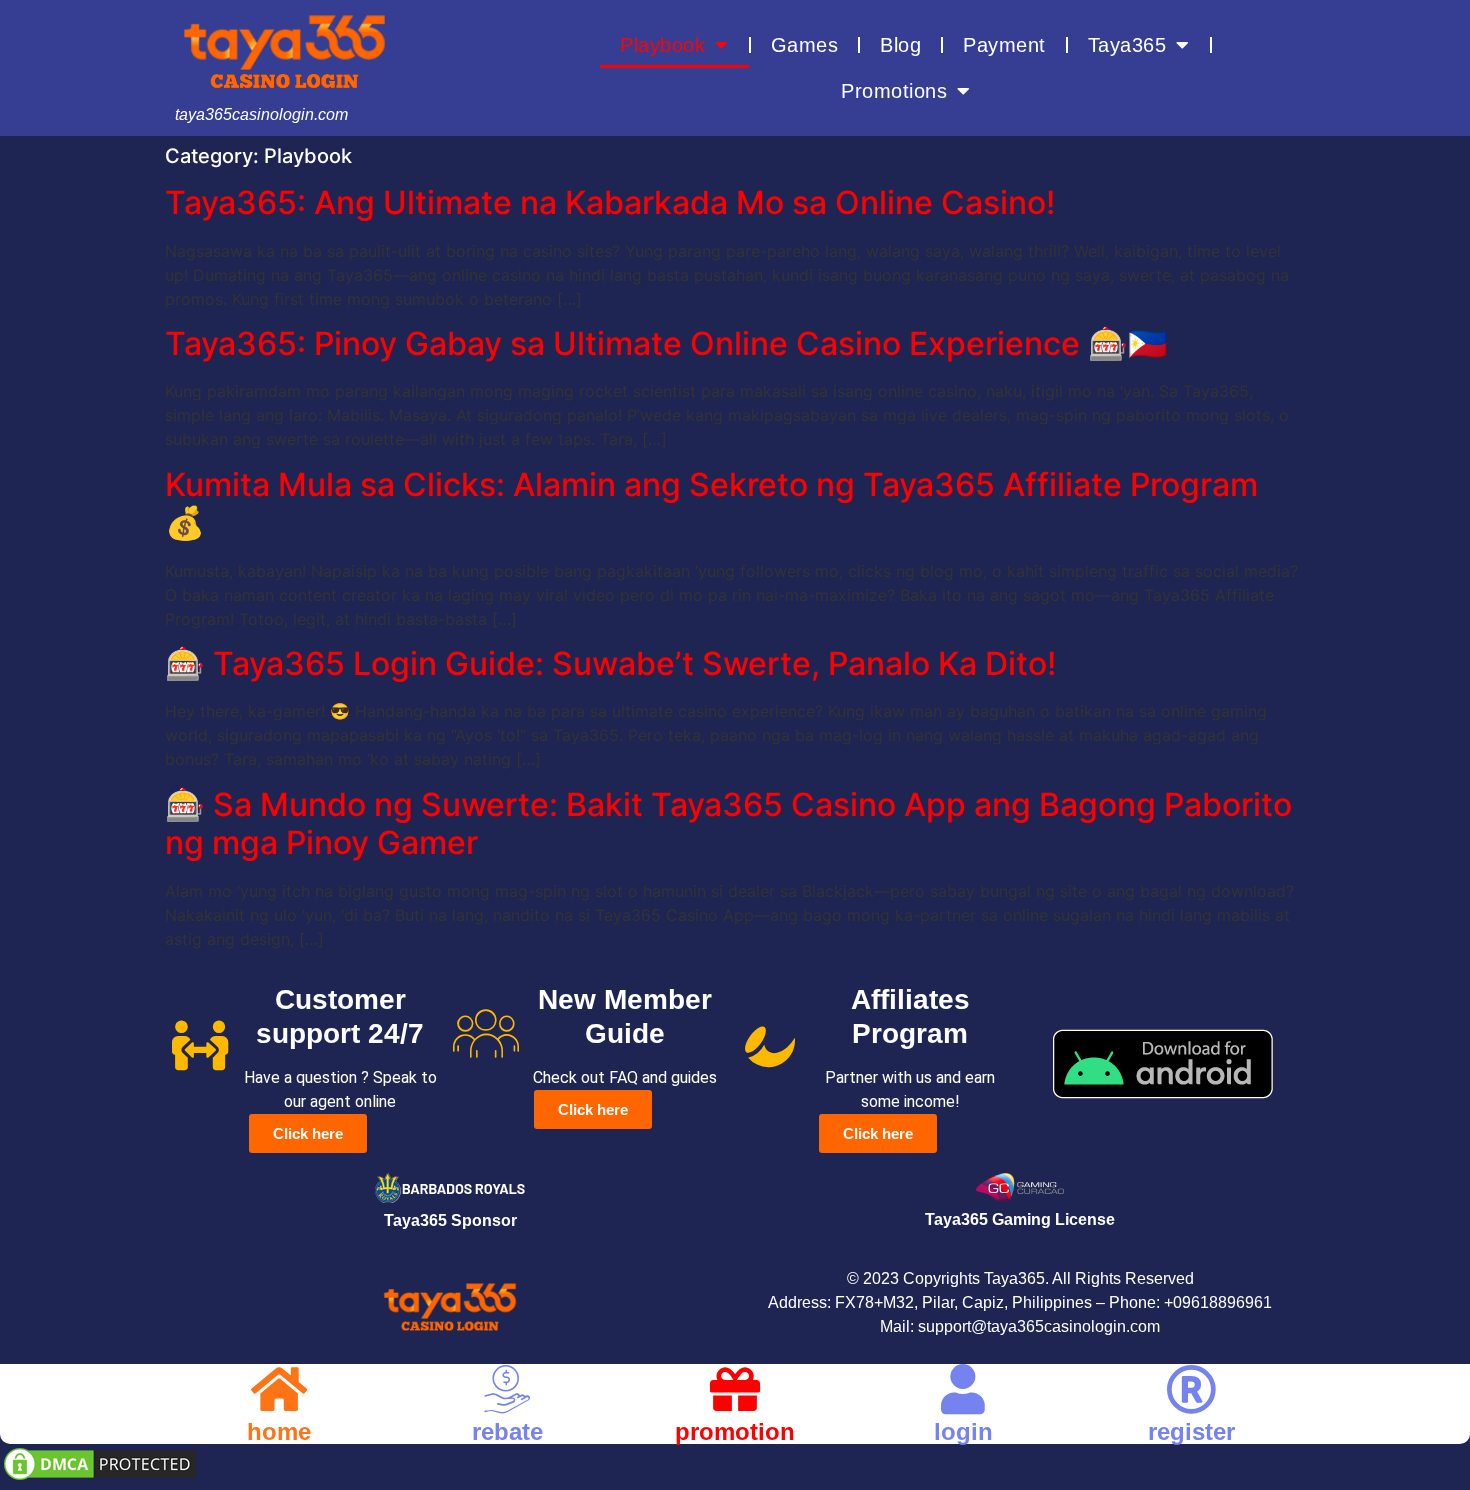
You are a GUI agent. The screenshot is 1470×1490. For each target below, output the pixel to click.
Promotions (894, 91)
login (963, 1431)
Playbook (662, 45)
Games (805, 45)
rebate (507, 1431)
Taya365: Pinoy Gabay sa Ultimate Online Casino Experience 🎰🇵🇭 (666, 343)
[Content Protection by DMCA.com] (100, 1478)
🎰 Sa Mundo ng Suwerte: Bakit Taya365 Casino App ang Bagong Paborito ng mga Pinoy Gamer (728, 823)
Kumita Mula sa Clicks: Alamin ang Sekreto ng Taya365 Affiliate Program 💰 (711, 503)
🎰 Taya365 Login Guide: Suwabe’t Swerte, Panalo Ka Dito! (610, 663)
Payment (1004, 45)
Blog (900, 45)
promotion (735, 1431)
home (279, 1431)
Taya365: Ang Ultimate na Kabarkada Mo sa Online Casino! (610, 202)
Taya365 (1127, 45)
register (1191, 1431)
